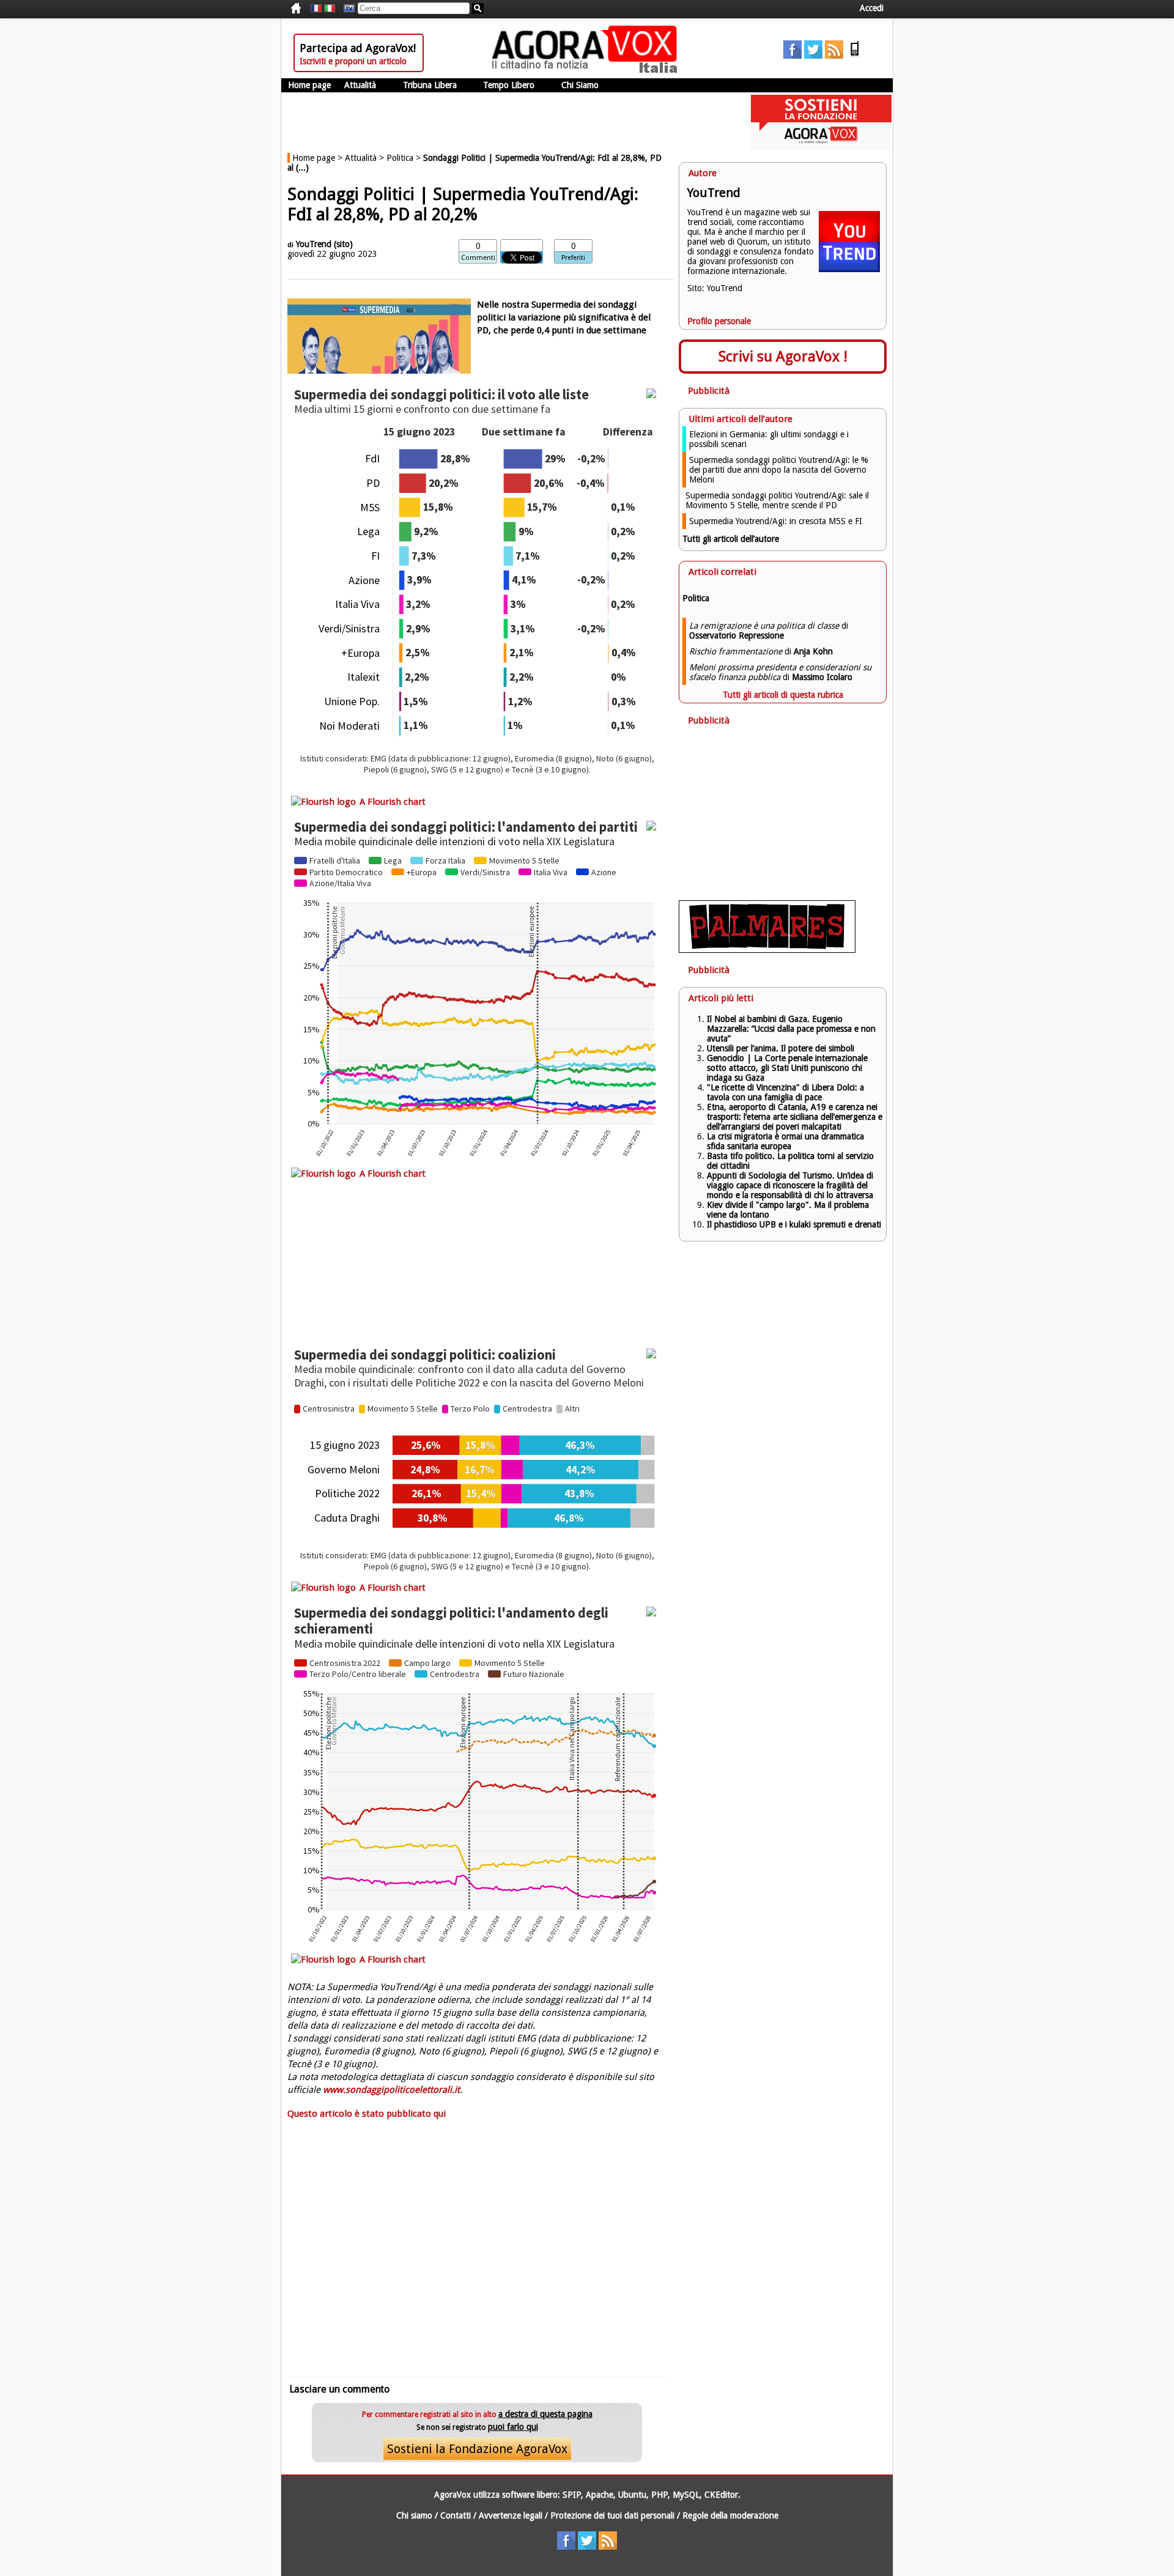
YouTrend (314, 244)
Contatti (456, 2515)
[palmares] (767, 950)
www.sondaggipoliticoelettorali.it (391, 2090)
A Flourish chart (393, 802)
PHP (659, 2495)
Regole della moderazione (730, 2515)
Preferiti (573, 258)
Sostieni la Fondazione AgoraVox (477, 2449)
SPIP (572, 2495)
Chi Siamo (580, 85)
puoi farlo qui (513, 2427)
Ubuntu (632, 2495)
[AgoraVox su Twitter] (813, 56)
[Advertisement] (477, 2247)
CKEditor (721, 2495)
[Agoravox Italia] (330, 9)
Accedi (872, 8)
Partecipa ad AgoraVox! (358, 48)
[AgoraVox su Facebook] (792, 56)
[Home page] (588, 70)
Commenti (478, 258)
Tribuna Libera (430, 85)
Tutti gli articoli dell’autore (731, 539)
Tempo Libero (509, 85)
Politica (400, 158)
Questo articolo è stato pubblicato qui (367, 2114)
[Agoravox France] (316, 9)
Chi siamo (414, 2515)
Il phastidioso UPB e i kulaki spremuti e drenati (794, 1224)
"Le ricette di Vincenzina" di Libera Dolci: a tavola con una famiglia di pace (785, 1092)
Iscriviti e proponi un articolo (353, 61)
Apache (600, 2495)
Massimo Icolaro (822, 677)
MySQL (686, 2495)
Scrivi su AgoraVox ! (783, 357)
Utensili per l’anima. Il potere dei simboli (781, 1048)
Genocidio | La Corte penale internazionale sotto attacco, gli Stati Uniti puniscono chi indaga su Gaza (787, 1068)
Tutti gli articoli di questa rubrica (783, 695)
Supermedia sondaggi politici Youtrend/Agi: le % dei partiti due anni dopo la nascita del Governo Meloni (779, 470)
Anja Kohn (813, 651)
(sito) (343, 244)
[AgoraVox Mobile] (855, 56)
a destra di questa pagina (545, 2414)
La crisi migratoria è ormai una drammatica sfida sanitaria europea (785, 1141)
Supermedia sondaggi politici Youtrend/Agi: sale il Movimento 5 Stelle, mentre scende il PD (777, 500)
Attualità (360, 85)
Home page (309, 85)
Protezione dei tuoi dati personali (612, 2515)
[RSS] (834, 56)
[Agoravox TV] (346, 9)
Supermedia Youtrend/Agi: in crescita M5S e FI (776, 521)
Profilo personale (719, 321)
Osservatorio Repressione (737, 635)
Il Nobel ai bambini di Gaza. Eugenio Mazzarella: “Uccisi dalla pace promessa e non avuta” (791, 1029)
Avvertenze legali (511, 2515)
